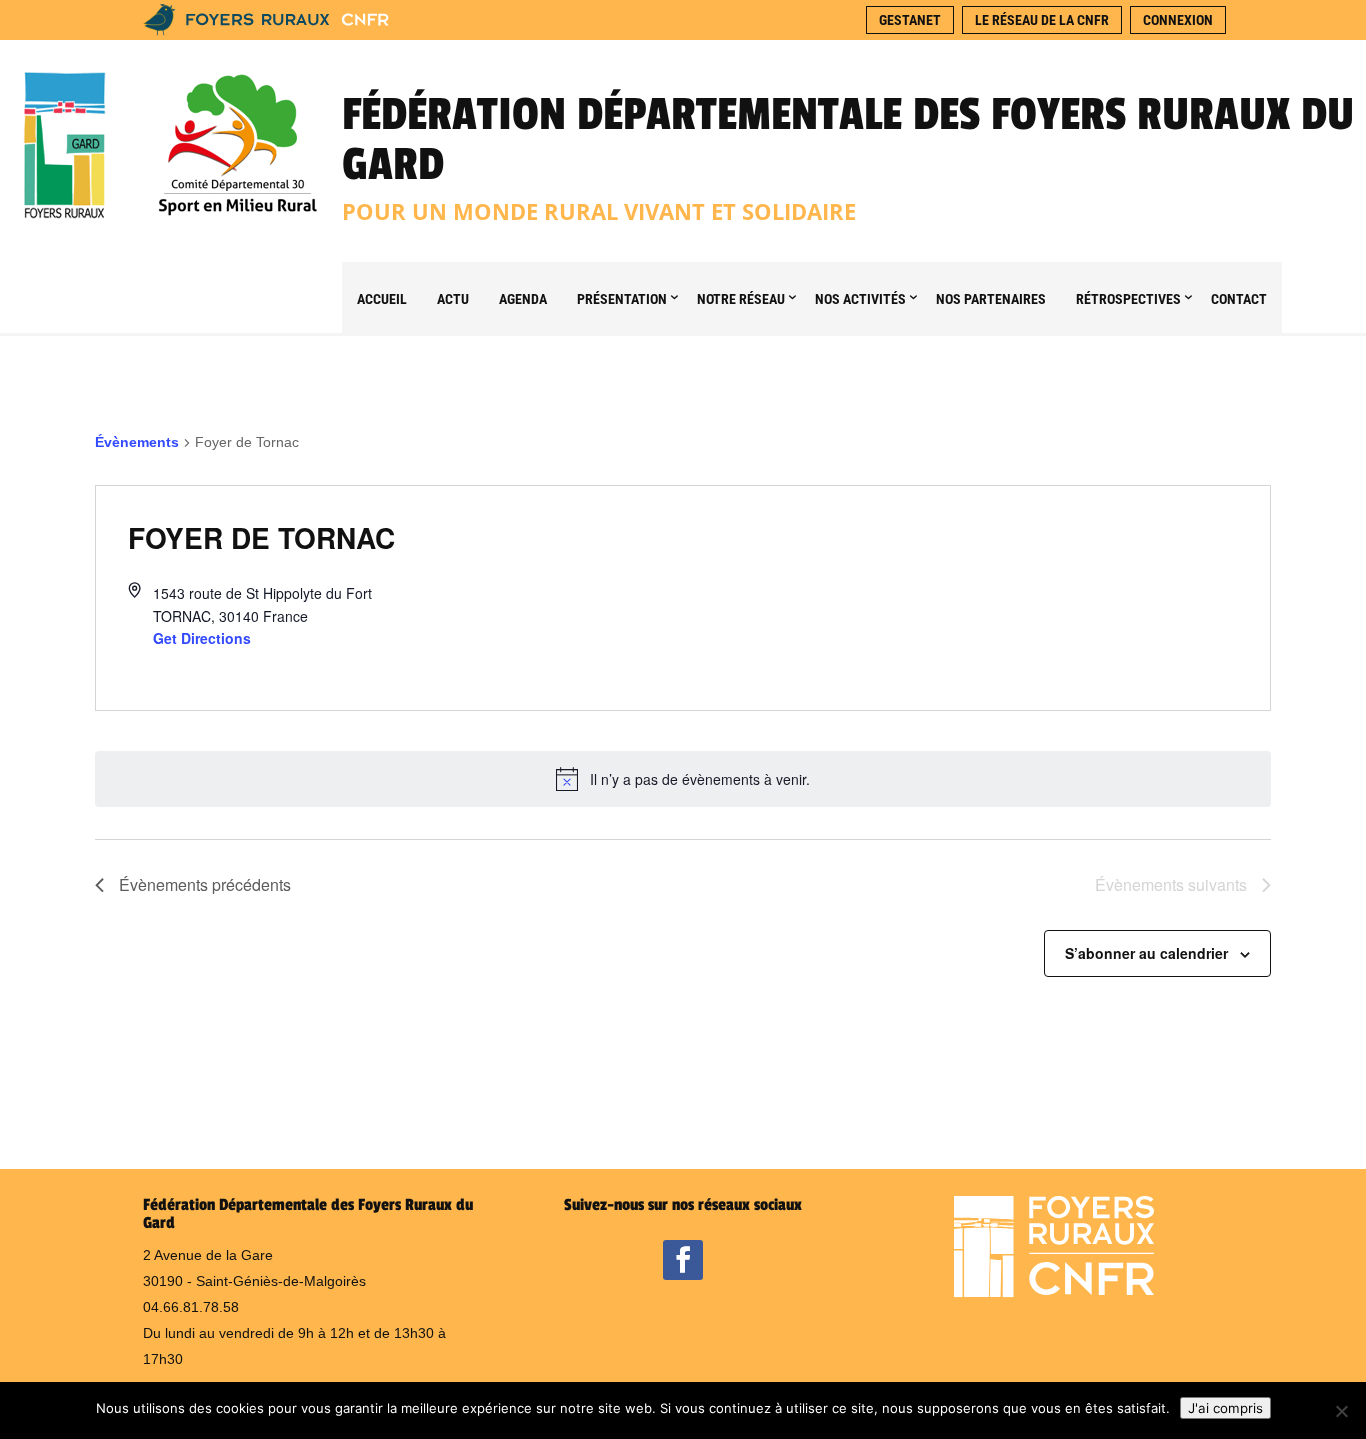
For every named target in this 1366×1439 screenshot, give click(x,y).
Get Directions (202, 638)
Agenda (523, 299)
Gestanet (910, 20)
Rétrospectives (1128, 299)
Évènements (137, 442)
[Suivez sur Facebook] (683, 1260)
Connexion (1178, 20)
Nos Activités (860, 299)
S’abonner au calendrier (1146, 953)
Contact (1239, 299)
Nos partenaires (991, 299)
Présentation (622, 299)
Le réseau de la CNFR (1042, 20)
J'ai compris (1225, 1408)
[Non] (1341, 1411)
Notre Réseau (741, 299)
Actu (453, 299)
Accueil (382, 299)
